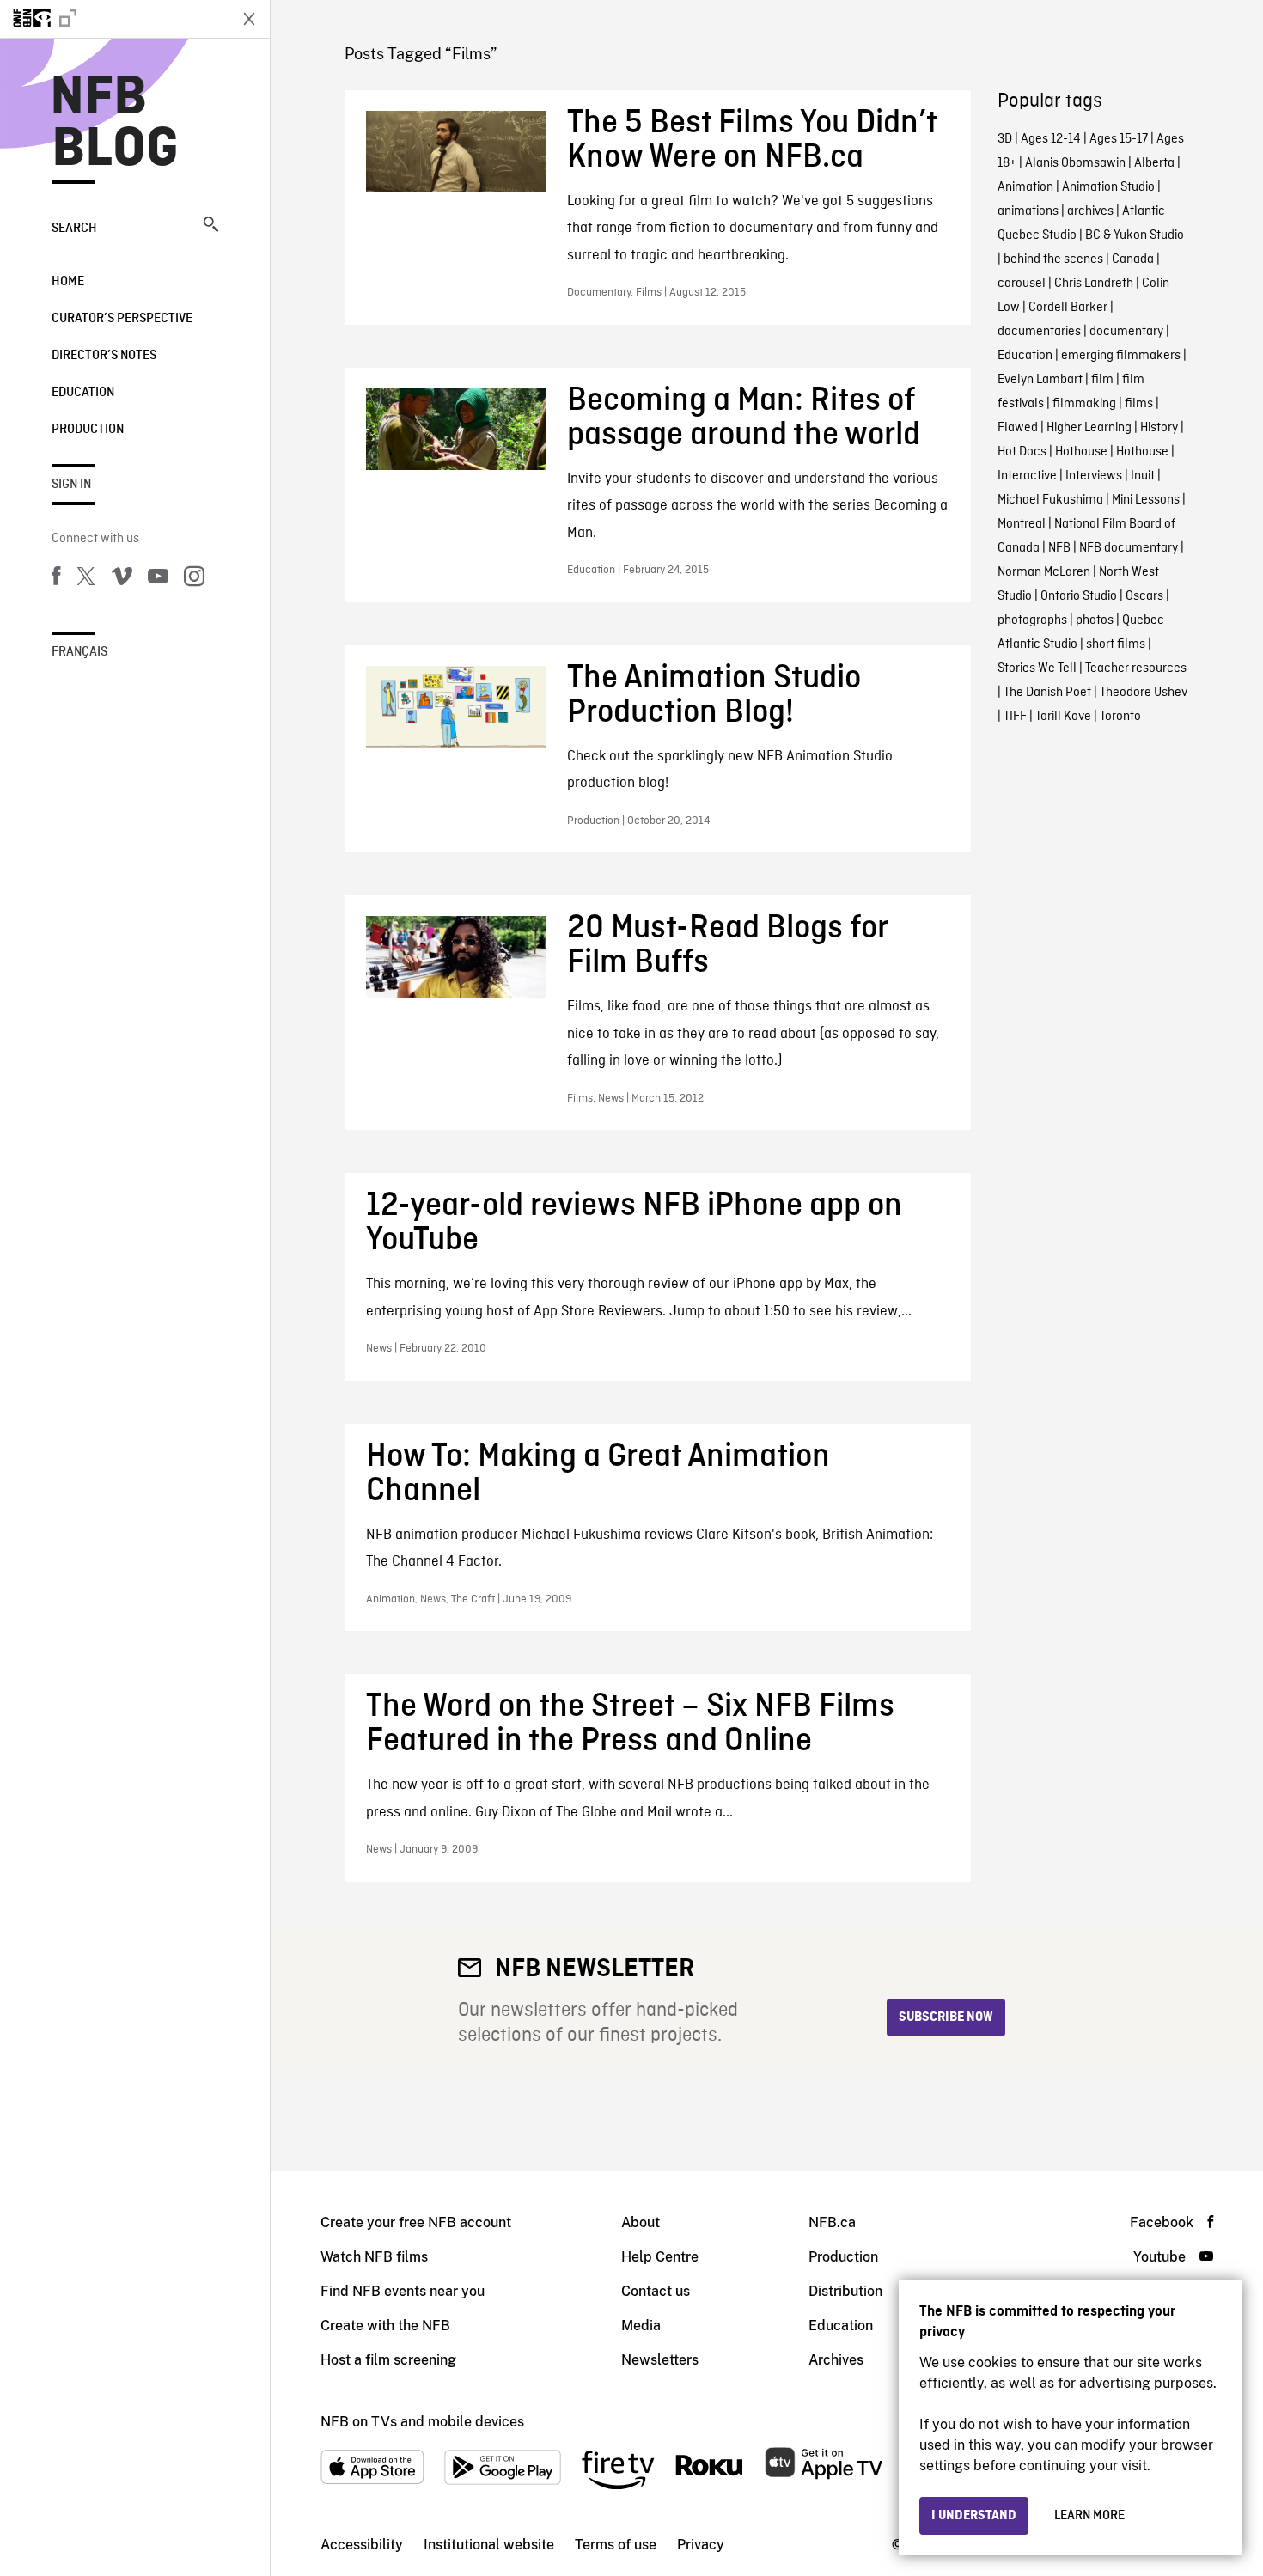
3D (1005, 139)
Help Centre (660, 2257)
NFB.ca (832, 2222)
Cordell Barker (1068, 308)
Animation (1025, 187)
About (641, 2222)
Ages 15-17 (1119, 139)
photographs (1032, 620)
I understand (974, 2516)
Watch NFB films (374, 2257)
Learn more (1089, 2516)
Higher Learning (1089, 428)
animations (1028, 211)
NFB (1059, 548)
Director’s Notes (104, 356)
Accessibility (362, 2545)
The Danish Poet (1047, 693)
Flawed (1018, 428)
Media (641, 2326)
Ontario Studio (1079, 596)
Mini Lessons (1146, 500)
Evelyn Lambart (1040, 380)
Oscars (1144, 596)
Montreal (1022, 524)
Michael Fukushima (1050, 500)
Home (68, 282)
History (1159, 428)
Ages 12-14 (1051, 139)
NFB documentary (1129, 548)
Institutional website (489, 2545)
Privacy (701, 2545)
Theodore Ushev (1144, 693)
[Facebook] (56, 579)
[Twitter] (86, 579)
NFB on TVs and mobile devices (422, 2422)
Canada (1133, 259)
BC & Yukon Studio (1135, 235)
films (1139, 404)
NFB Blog (115, 124)
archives (1090, 211)
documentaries (1039, 332)
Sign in (71, 485)
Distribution (845, 2291)
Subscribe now (946, 2017)
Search (74, 229)
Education (83, 393)
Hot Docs (1022, 452)
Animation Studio (1108, 187)
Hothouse (1081, 452)
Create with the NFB (385, 2326)
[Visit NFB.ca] (113, 19)
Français (79, 652)
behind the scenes (1053, 259)
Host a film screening (388, 2360)
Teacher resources (1136, 668)
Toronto (1120, 717)
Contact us (656, 2291)
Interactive (1027, 476)
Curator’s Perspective (122, 319)
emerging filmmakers (1121, 356)
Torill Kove (1063, 717)
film (1102, 380)
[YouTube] (158, 579)
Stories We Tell (1037, 668)
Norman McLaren (1044, 572)
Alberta (1154, 163)
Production (88, 430)
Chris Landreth (1094, 284)
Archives (836, 2360)
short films (1116, 644)
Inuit (1143, 476)
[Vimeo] (122, 579)
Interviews (1094, 476)
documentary (1126, 332)
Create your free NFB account (416, 2222)
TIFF (1015, 717)
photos (1095, 620)
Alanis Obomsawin (1075, 163)
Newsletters (660, 2360)
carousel (1022, 284)
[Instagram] (194, 579)
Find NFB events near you (403, 2291)
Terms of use (616, 2545)
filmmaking (1084, 404)
